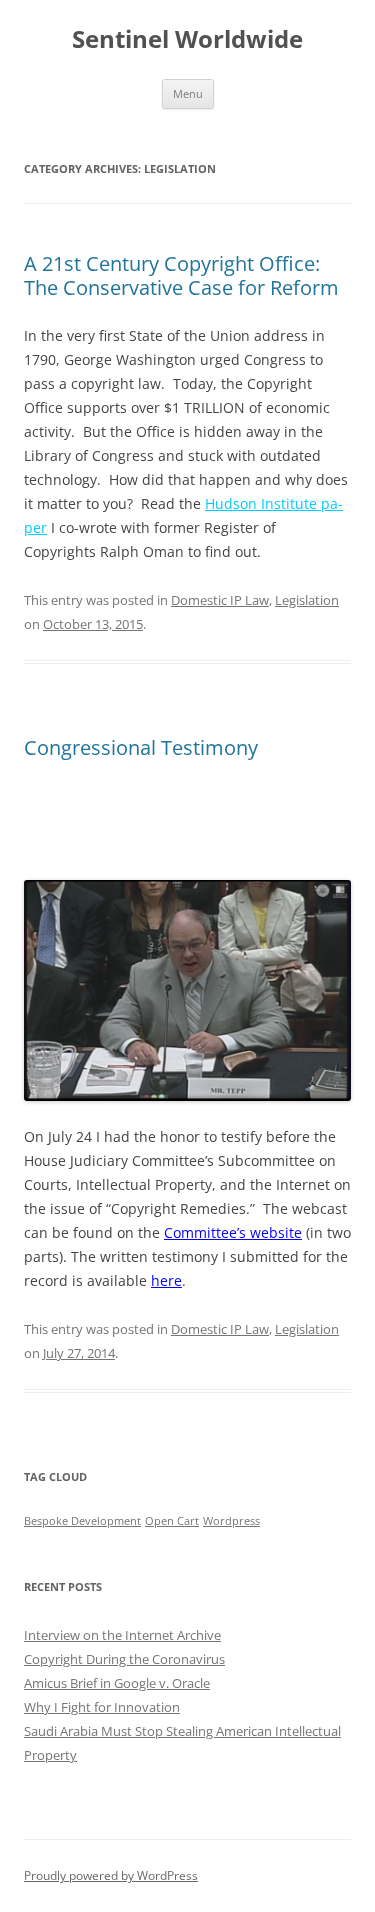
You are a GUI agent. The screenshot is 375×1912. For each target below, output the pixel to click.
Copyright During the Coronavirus (124, 1659)
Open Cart (172, 1521)
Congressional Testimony (141, 747)
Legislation (307, 600)
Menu (188, 93)
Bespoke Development (82, 1521)
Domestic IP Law (220, 600)
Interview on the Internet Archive (122, 1635)
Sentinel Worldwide (187, 39)
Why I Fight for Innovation (102, 1707)
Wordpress (231, 1521)
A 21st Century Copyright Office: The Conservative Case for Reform (181, 275)
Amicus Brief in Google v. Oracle (117, 1683)
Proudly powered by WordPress (111, 1875)
